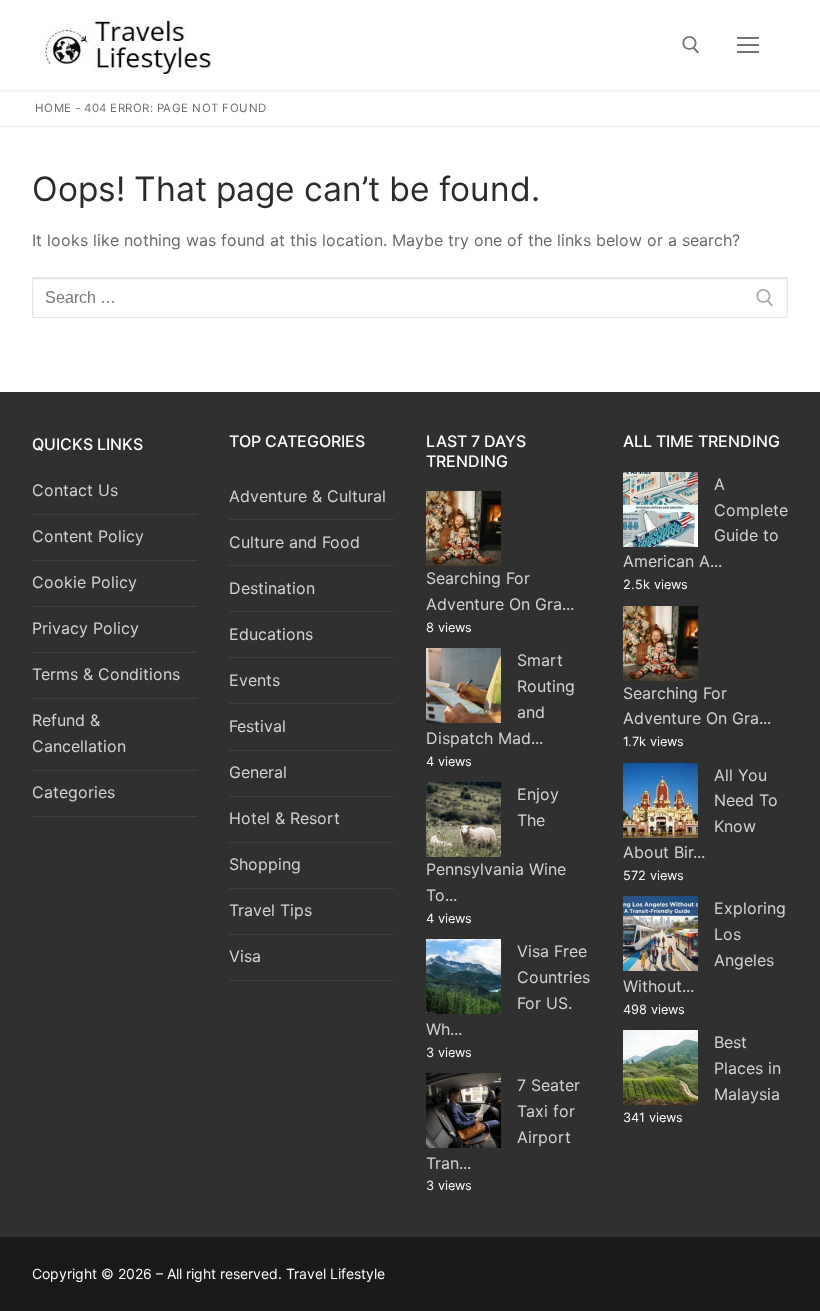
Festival (257, 726)
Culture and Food (294, 542)
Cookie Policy (84, 582)
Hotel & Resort (284, 818)
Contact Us (75, 490)
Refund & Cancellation (79, 733)
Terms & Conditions (106, 674)
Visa (245, 956)
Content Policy (88, 536)
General (258, 772)
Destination (272, 588)
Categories (73, 792)
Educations (271, 634)
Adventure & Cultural (307, 496)
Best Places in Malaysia (747, 1068)
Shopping (265, 864)
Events (254, 680)
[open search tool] (691, 45)
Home (53, 108)
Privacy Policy (85, 628)
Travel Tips (270, 910)
